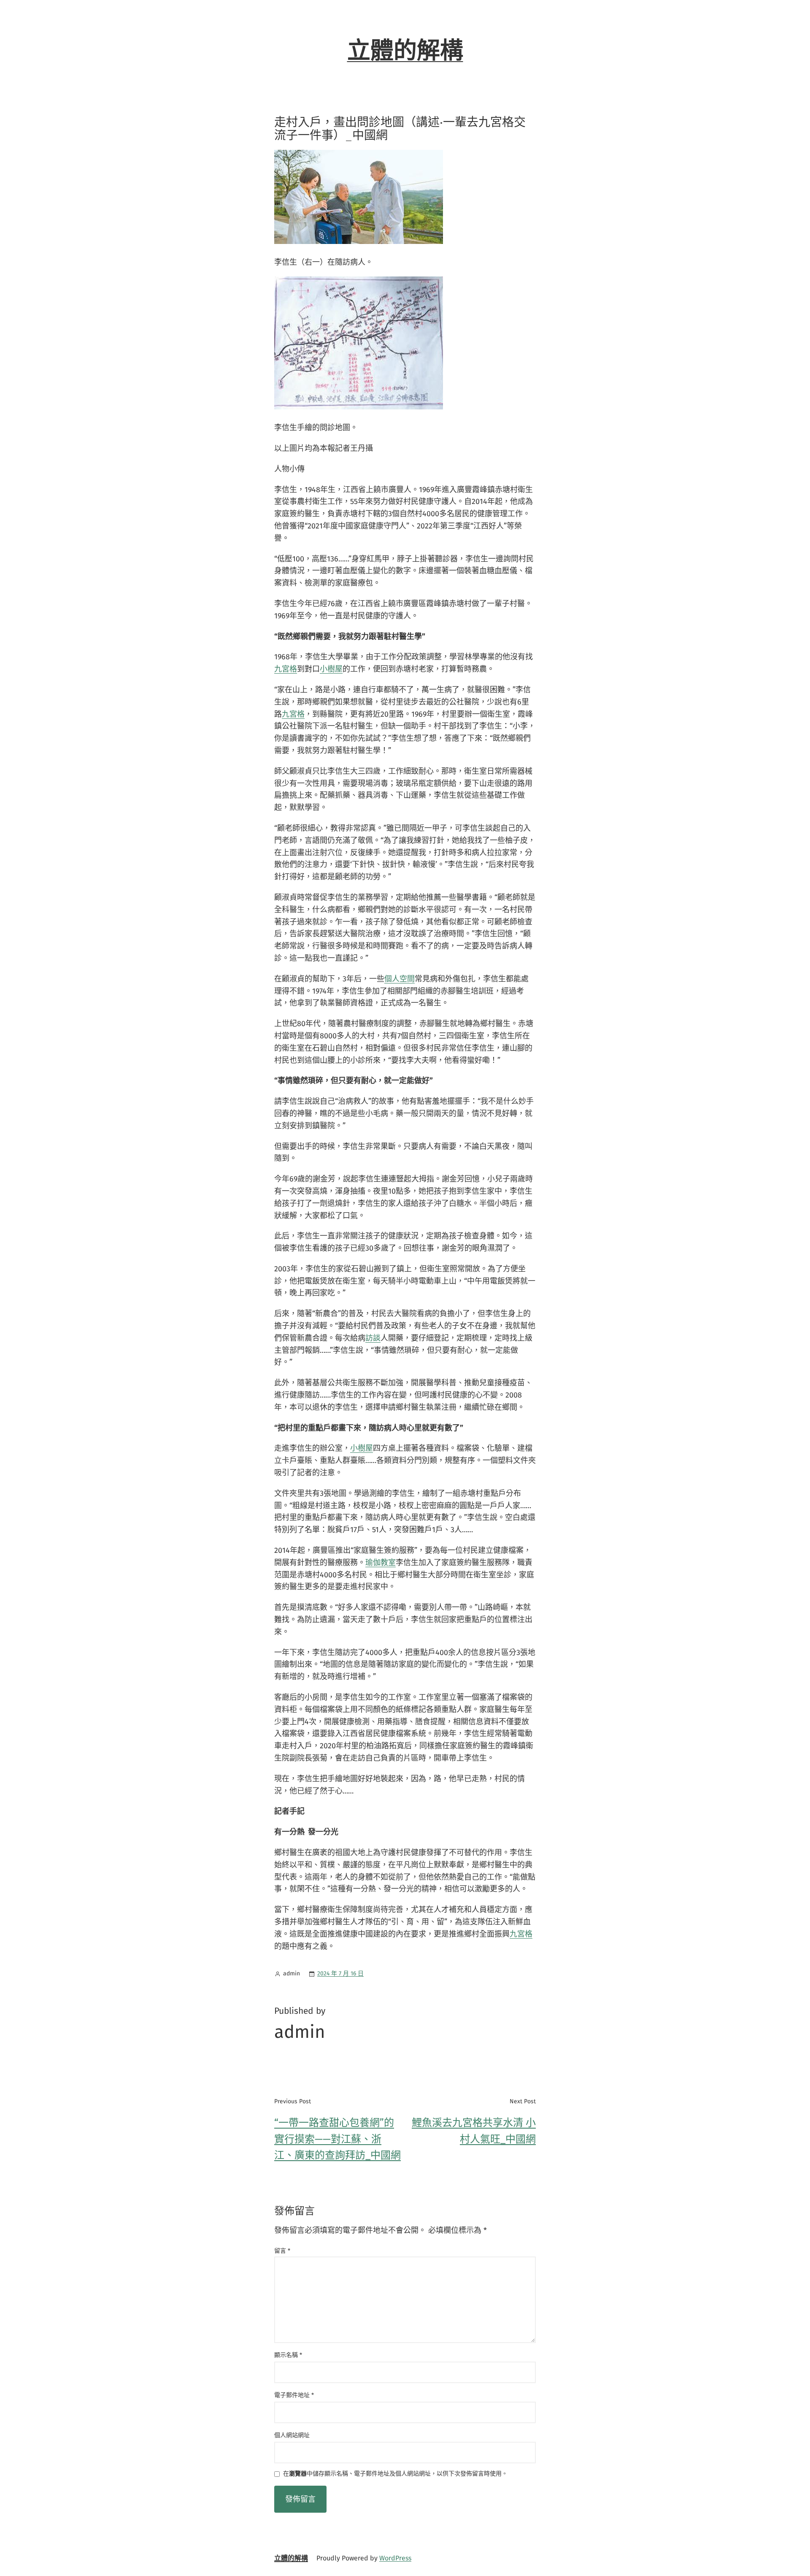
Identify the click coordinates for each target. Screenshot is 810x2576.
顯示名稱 (288, 2355)
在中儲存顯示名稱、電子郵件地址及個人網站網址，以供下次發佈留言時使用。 (395, 2474)
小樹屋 (331, 669)
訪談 (373, 1338)
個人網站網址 (292, 2435)
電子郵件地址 (294, 2395)
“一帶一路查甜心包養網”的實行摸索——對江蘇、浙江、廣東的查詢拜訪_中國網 (337, 2139)
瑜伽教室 (381, 1563)
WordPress (395, 2558)
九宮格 (286, 669)
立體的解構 (405, 51)
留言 (282, 2251)
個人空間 (400, 979)
